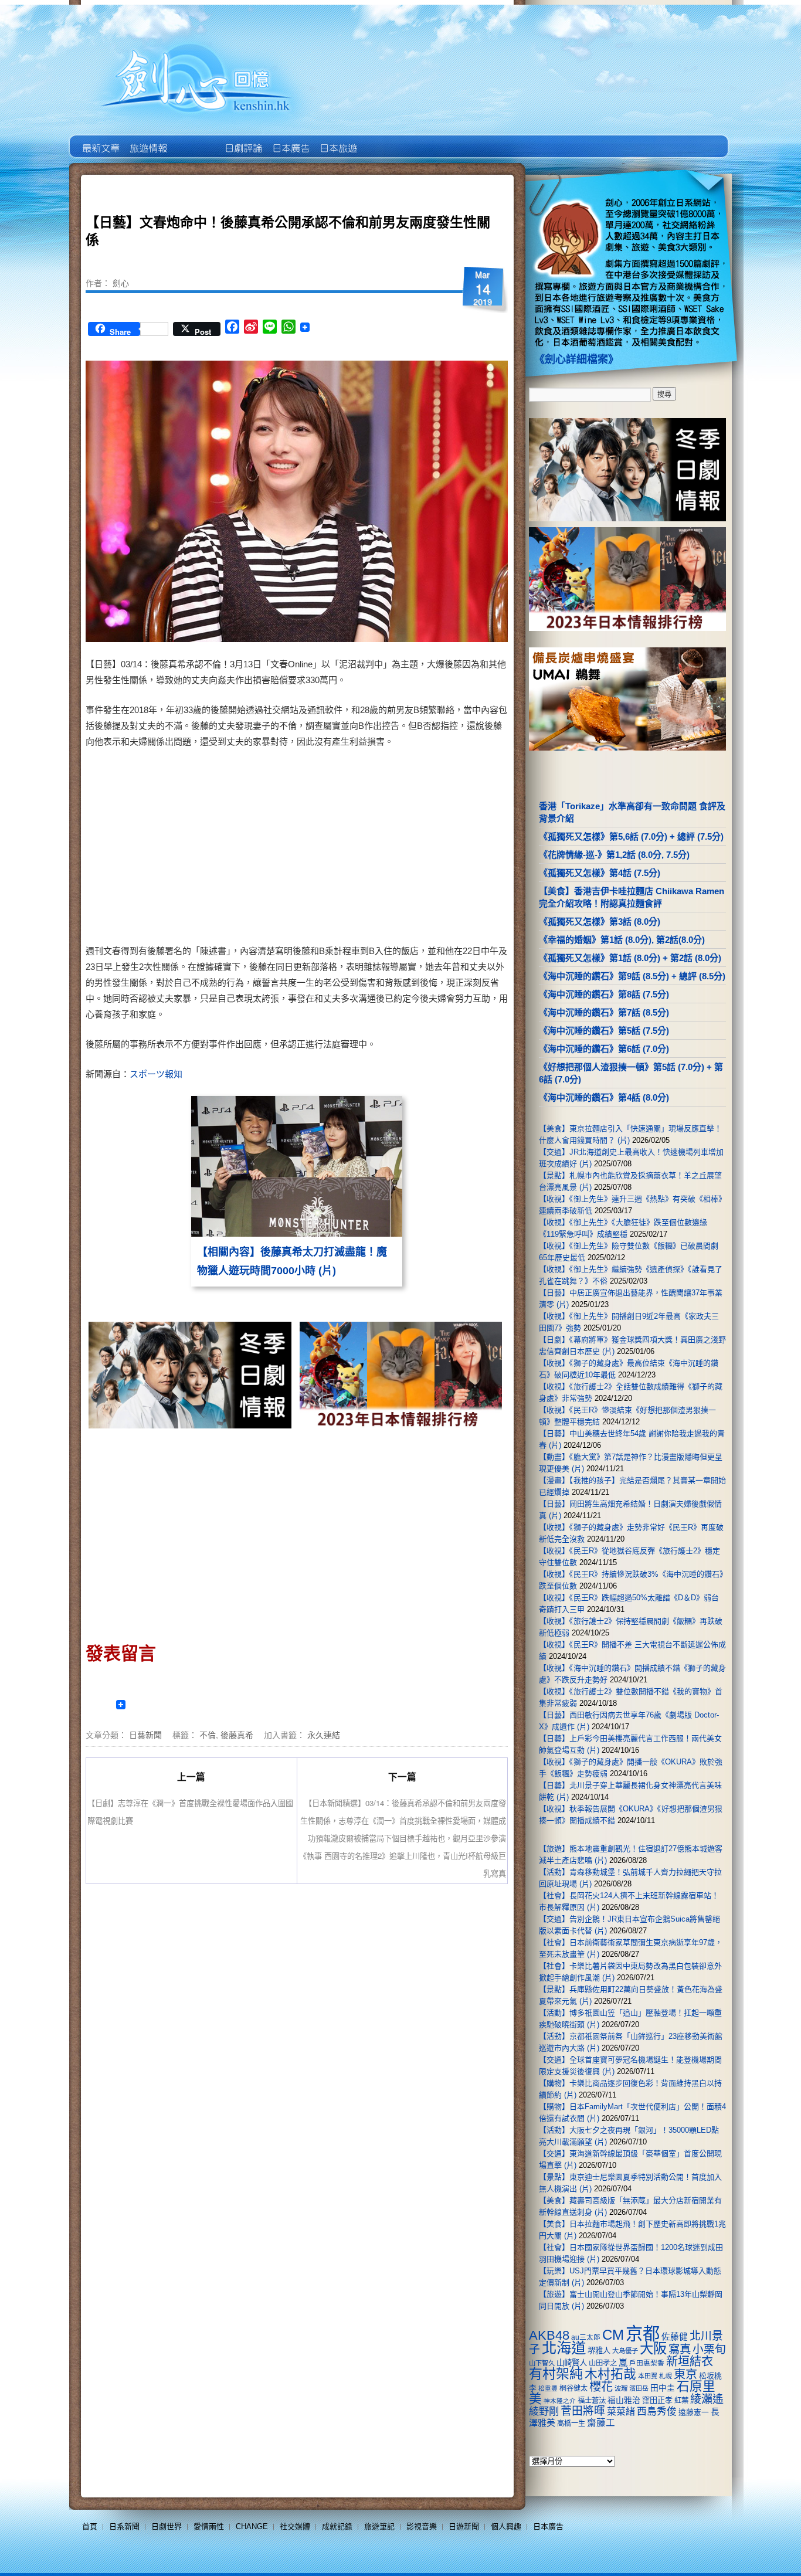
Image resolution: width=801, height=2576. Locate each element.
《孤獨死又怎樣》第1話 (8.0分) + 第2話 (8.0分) (630, 958)
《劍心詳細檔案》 (576, 359)
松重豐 (548, 2388)
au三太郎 (586, 2337)
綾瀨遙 (707, 2399)
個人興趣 (506, 2526)
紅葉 (681, 2401)
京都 (643, 2334)
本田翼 (648, 2376)
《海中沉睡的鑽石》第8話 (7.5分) (604, 994)
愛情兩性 (209, 2526)
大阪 (653, 2348)
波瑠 (621, 2388)
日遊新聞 (464, 2526)
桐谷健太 (573, 2388)
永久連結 (324, 1735)
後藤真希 (237, 1735)
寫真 (680, 2349)
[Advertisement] (398, 849)
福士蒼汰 (592, 2401)
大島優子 (625, 2351)
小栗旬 (709, 2349)
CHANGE (252, 2526)
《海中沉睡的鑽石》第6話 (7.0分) (604, 1049)
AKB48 (549, 2335)
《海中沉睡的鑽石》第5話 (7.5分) (604, 1031)
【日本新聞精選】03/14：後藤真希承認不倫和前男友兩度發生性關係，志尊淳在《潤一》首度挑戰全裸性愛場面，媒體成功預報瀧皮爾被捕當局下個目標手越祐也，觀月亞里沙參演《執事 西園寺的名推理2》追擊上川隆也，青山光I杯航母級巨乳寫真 (403, 1838)
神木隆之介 (560, 2401)
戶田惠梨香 (647, 2363)
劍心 (121, 283)
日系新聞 (124, 2526)
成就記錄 (337, 2526)
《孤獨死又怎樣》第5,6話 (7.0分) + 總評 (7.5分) (631, 836)
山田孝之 (603, 2363)
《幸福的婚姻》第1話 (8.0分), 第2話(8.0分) (622, 940)
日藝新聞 (145, 1735)
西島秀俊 (657, 2412)
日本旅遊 (337, 140)
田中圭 (663, 2388)
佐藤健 (675, 2337)
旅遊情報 (195, 140)
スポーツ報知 (156, 1074)
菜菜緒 (621, 2412)
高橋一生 (571, 2424)
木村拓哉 (610, 2374)
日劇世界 (242, 140)
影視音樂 (422, 2526)
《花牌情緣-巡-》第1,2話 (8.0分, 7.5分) (614, 855)
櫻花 (601, 2387)
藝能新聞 (147, 140)
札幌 (666, 2376)
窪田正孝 (657, 2400)
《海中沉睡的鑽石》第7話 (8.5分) (604, 1012)
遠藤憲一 (694, 2412)
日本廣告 (290, 140)
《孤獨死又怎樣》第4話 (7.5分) (600, 873)
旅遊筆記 (379, 2526)
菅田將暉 (583, 2411)
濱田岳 (639, 2388)
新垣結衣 (690, 2361)
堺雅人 (599, 2351)
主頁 (100, 140)
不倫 (208, 1735)
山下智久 (542, 2363)
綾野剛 (544, 2411)
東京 (685, 2374)
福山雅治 (624, 2400)
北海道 (564, 2348)
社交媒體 (295, 2526)
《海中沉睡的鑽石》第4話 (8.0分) (604, 1097)
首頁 (90, 2526)
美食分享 (385, 140)
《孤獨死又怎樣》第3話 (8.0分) (600, 922)
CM (613, 2335)
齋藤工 (601, 2423)
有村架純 (556, 2374)
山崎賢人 (572, 2363)
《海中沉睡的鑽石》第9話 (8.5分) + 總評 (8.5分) (632, 976)
